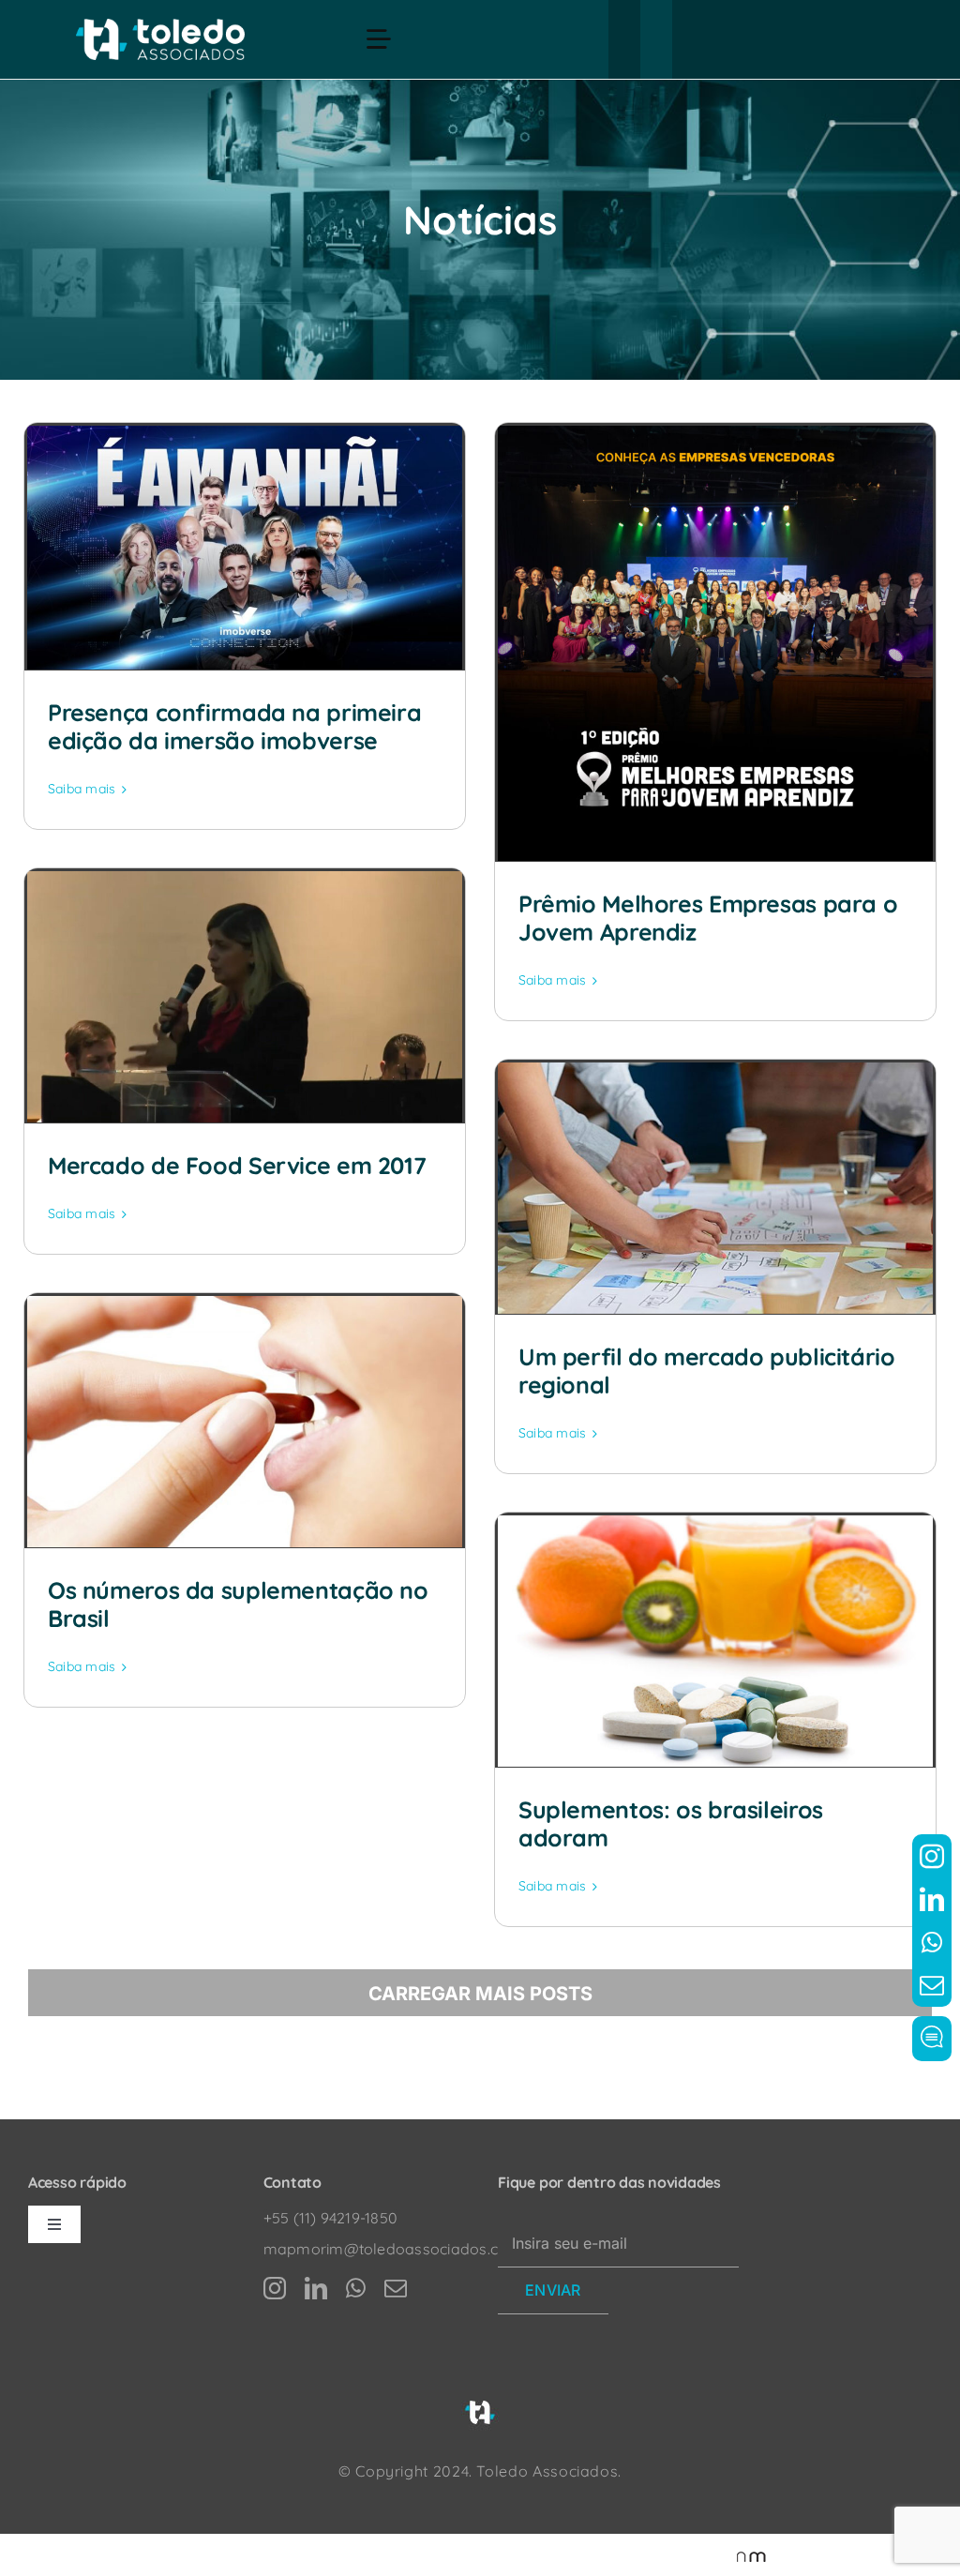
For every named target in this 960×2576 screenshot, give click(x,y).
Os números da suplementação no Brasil (238, 1604)
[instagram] (932, 1856)
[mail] (932, 1985)
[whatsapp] (932, 1942)
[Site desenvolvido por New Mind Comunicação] (742, 2556)
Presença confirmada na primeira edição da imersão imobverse (234, 726)
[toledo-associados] (160, 26)
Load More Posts (480, 1993)
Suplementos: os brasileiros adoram (671, 1823)
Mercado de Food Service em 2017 (237, 1165)
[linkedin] (932, 1899)
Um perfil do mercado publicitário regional (707, 1371)
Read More (83, 790)
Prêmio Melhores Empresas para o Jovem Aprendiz (708, 918)
